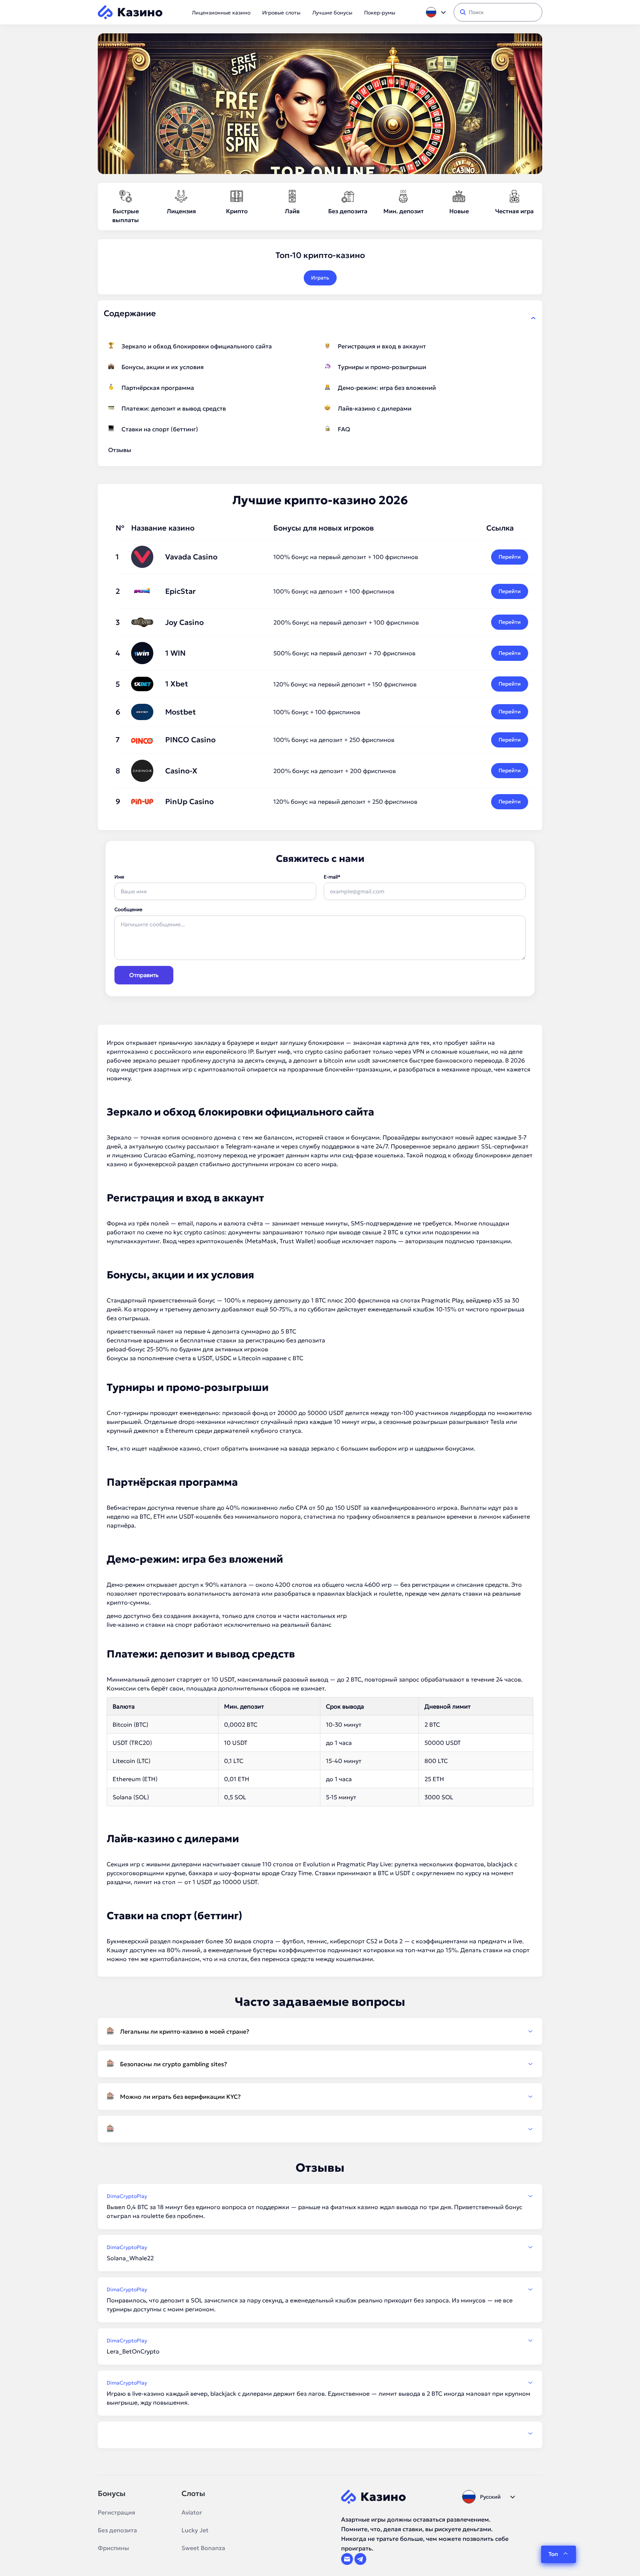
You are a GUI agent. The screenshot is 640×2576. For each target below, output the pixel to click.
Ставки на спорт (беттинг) (160, 429)
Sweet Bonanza (203, 2548)
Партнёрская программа (158, 388)
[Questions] (320, 2129)
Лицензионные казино (221, 13)
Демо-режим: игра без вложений (387, 388)
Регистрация (116, 2512)
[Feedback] (320, 2433)
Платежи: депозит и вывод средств (174, 408)
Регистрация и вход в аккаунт (382, 346)
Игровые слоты (281, 13)
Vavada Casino (191, 557)
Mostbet (181, 712)
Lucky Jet (195, 2530)
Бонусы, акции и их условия (163, 367)
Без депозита (117, 2530)
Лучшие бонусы (332, 13)
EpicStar (180, 591)
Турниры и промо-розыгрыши (382, 367)
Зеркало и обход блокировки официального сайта (197, 346)
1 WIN (175, 653)
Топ (553, 2554)
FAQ (344, 429)
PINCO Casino (190, 740)
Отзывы (120, 450)
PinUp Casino (189, 802)
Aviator (192, 2512)
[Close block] (533, 318)
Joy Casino (184, 622)
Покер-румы (380, 13)
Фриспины (113, 2548)
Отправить (144, 975)
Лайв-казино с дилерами (375, 408)
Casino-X (181, 771)
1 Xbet (177, 684)
